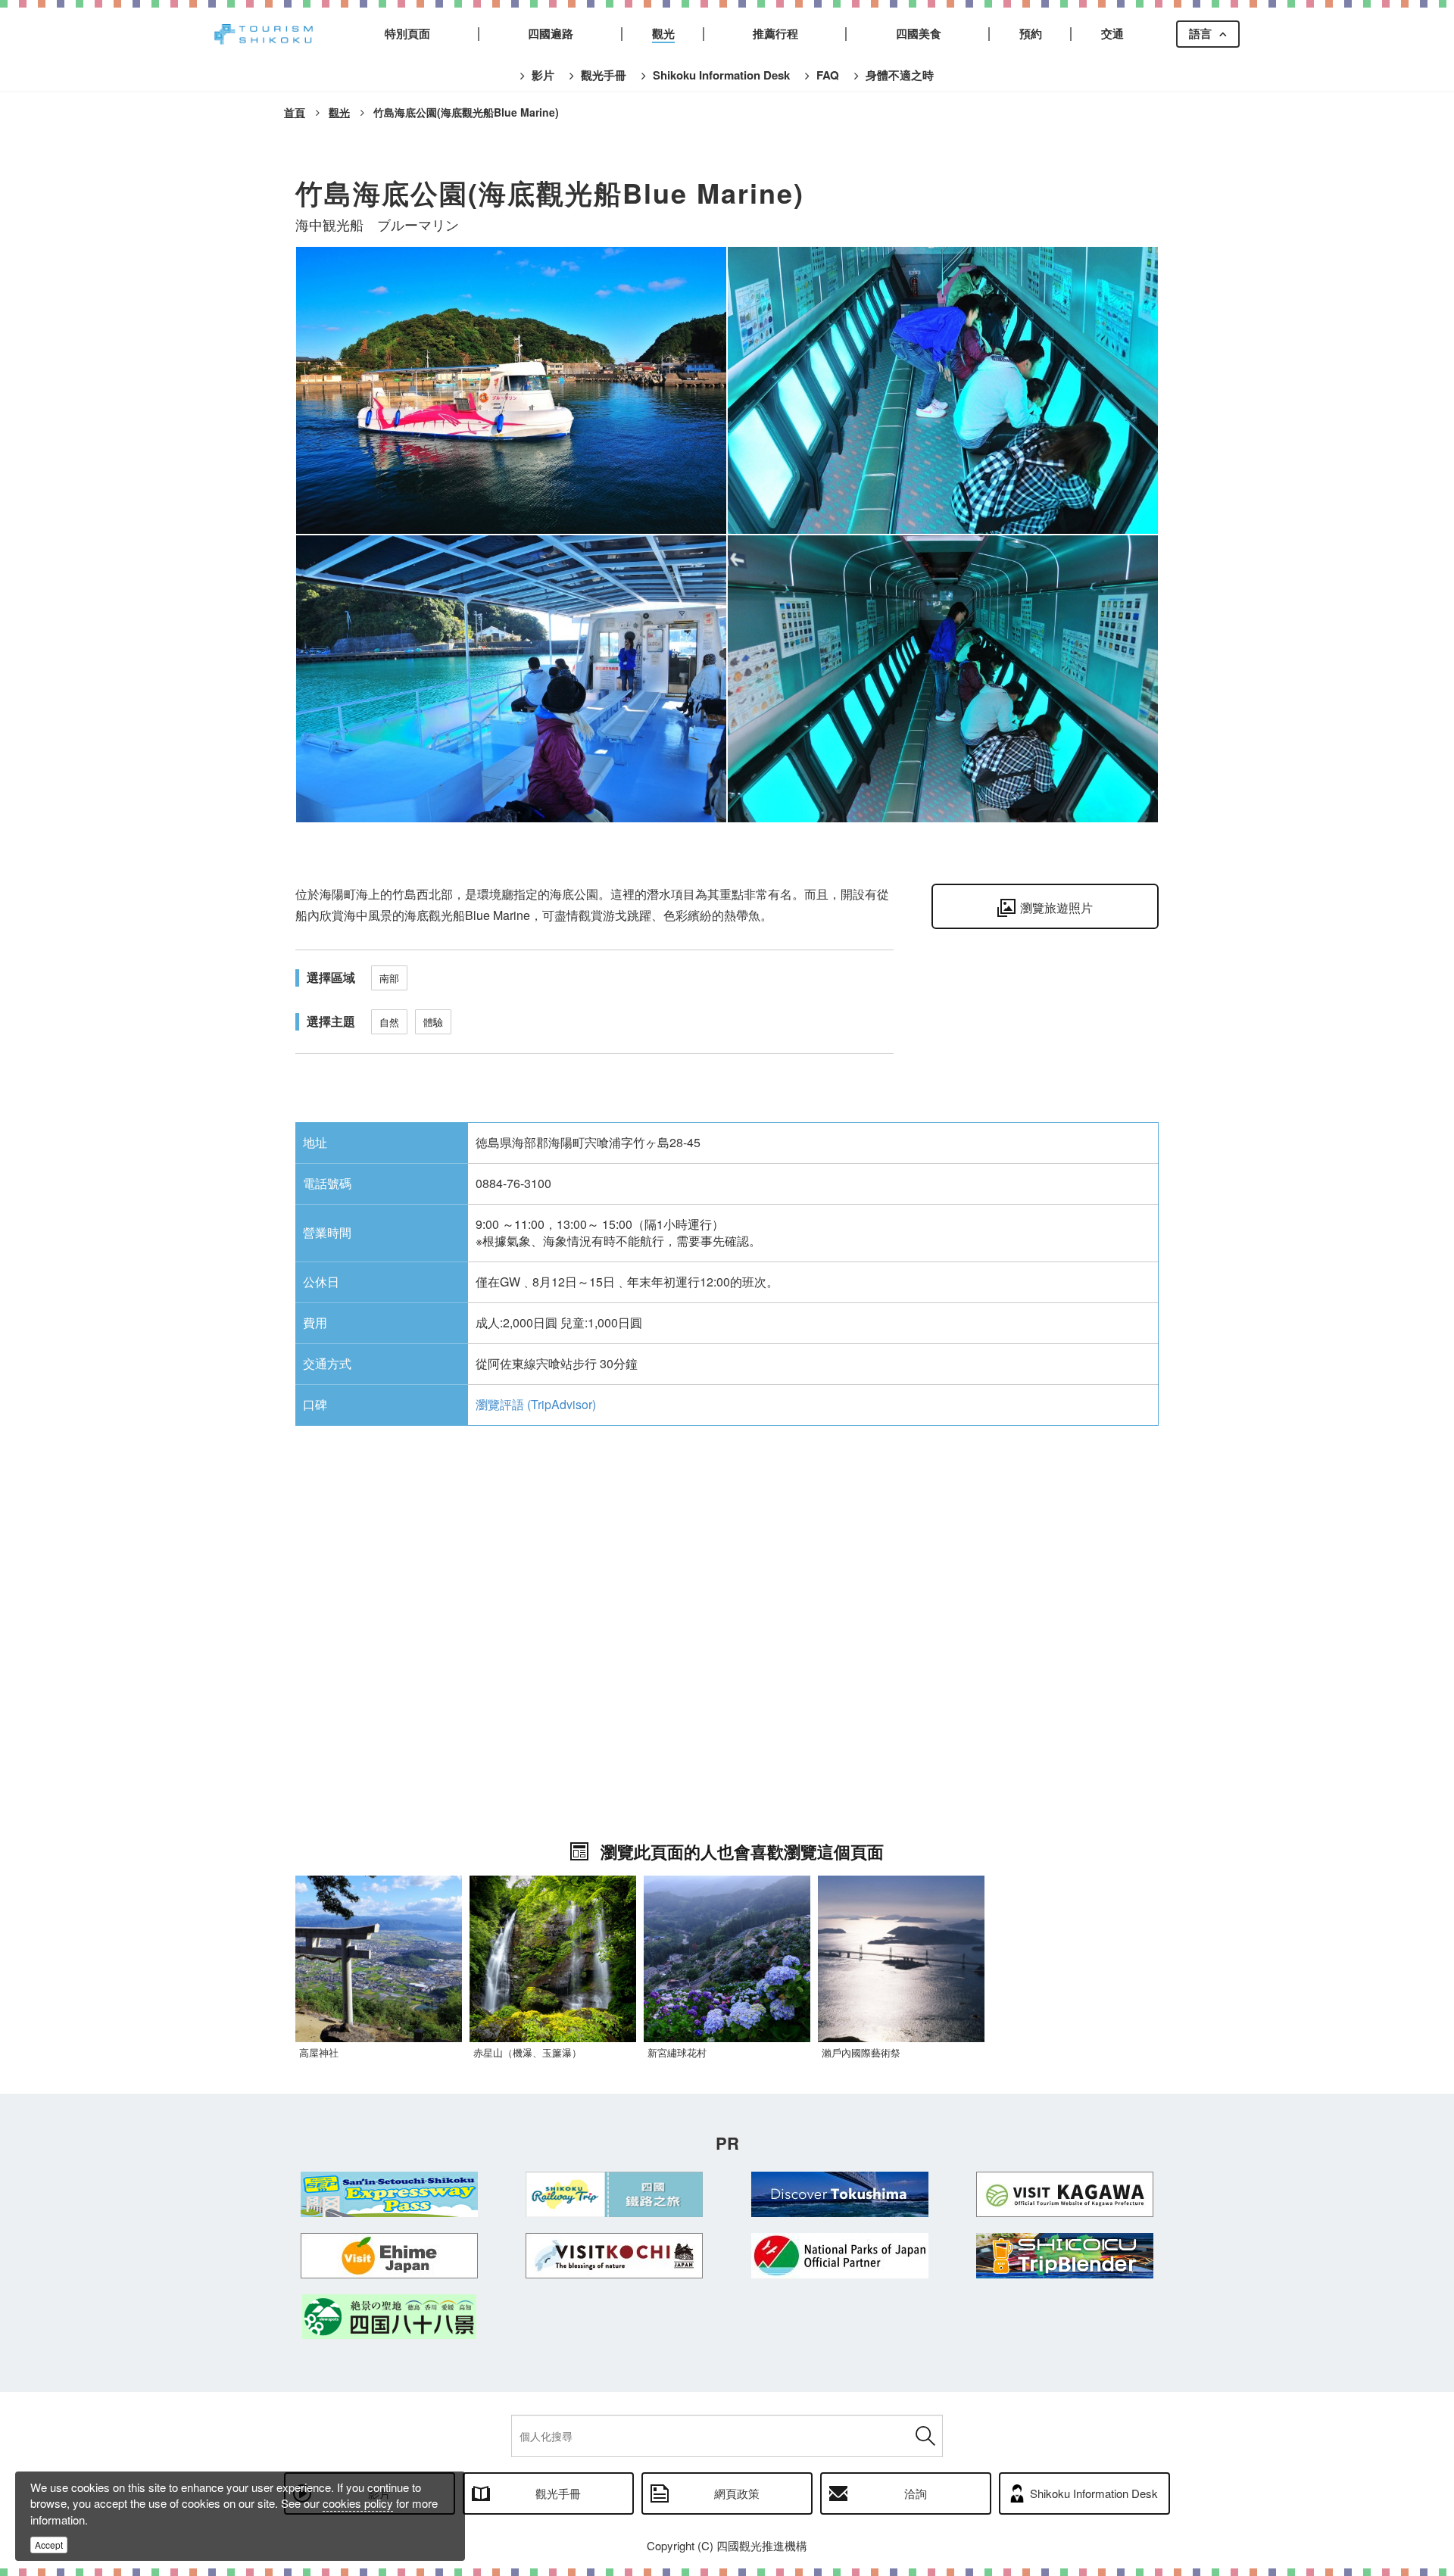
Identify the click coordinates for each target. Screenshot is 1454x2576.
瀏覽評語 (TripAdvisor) (536, 1404)
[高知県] (615, 2256)
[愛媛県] (389, 2256)
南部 (389, 978)
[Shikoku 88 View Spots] (389, 2317)
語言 (1200, 33)
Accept (49, 2545)
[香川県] (1066, 2194)
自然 (389, 1022)
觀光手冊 (558, 2493)
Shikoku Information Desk (1094, 2493)
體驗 (433, 1022)
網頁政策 (737, 2493)
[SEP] (389, 2194)
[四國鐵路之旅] (615, 2194)
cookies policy (358, 2503)
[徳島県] (840, 2194)
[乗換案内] (1066, 2256)
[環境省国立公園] (840, 2256)
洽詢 (916, 2493)
